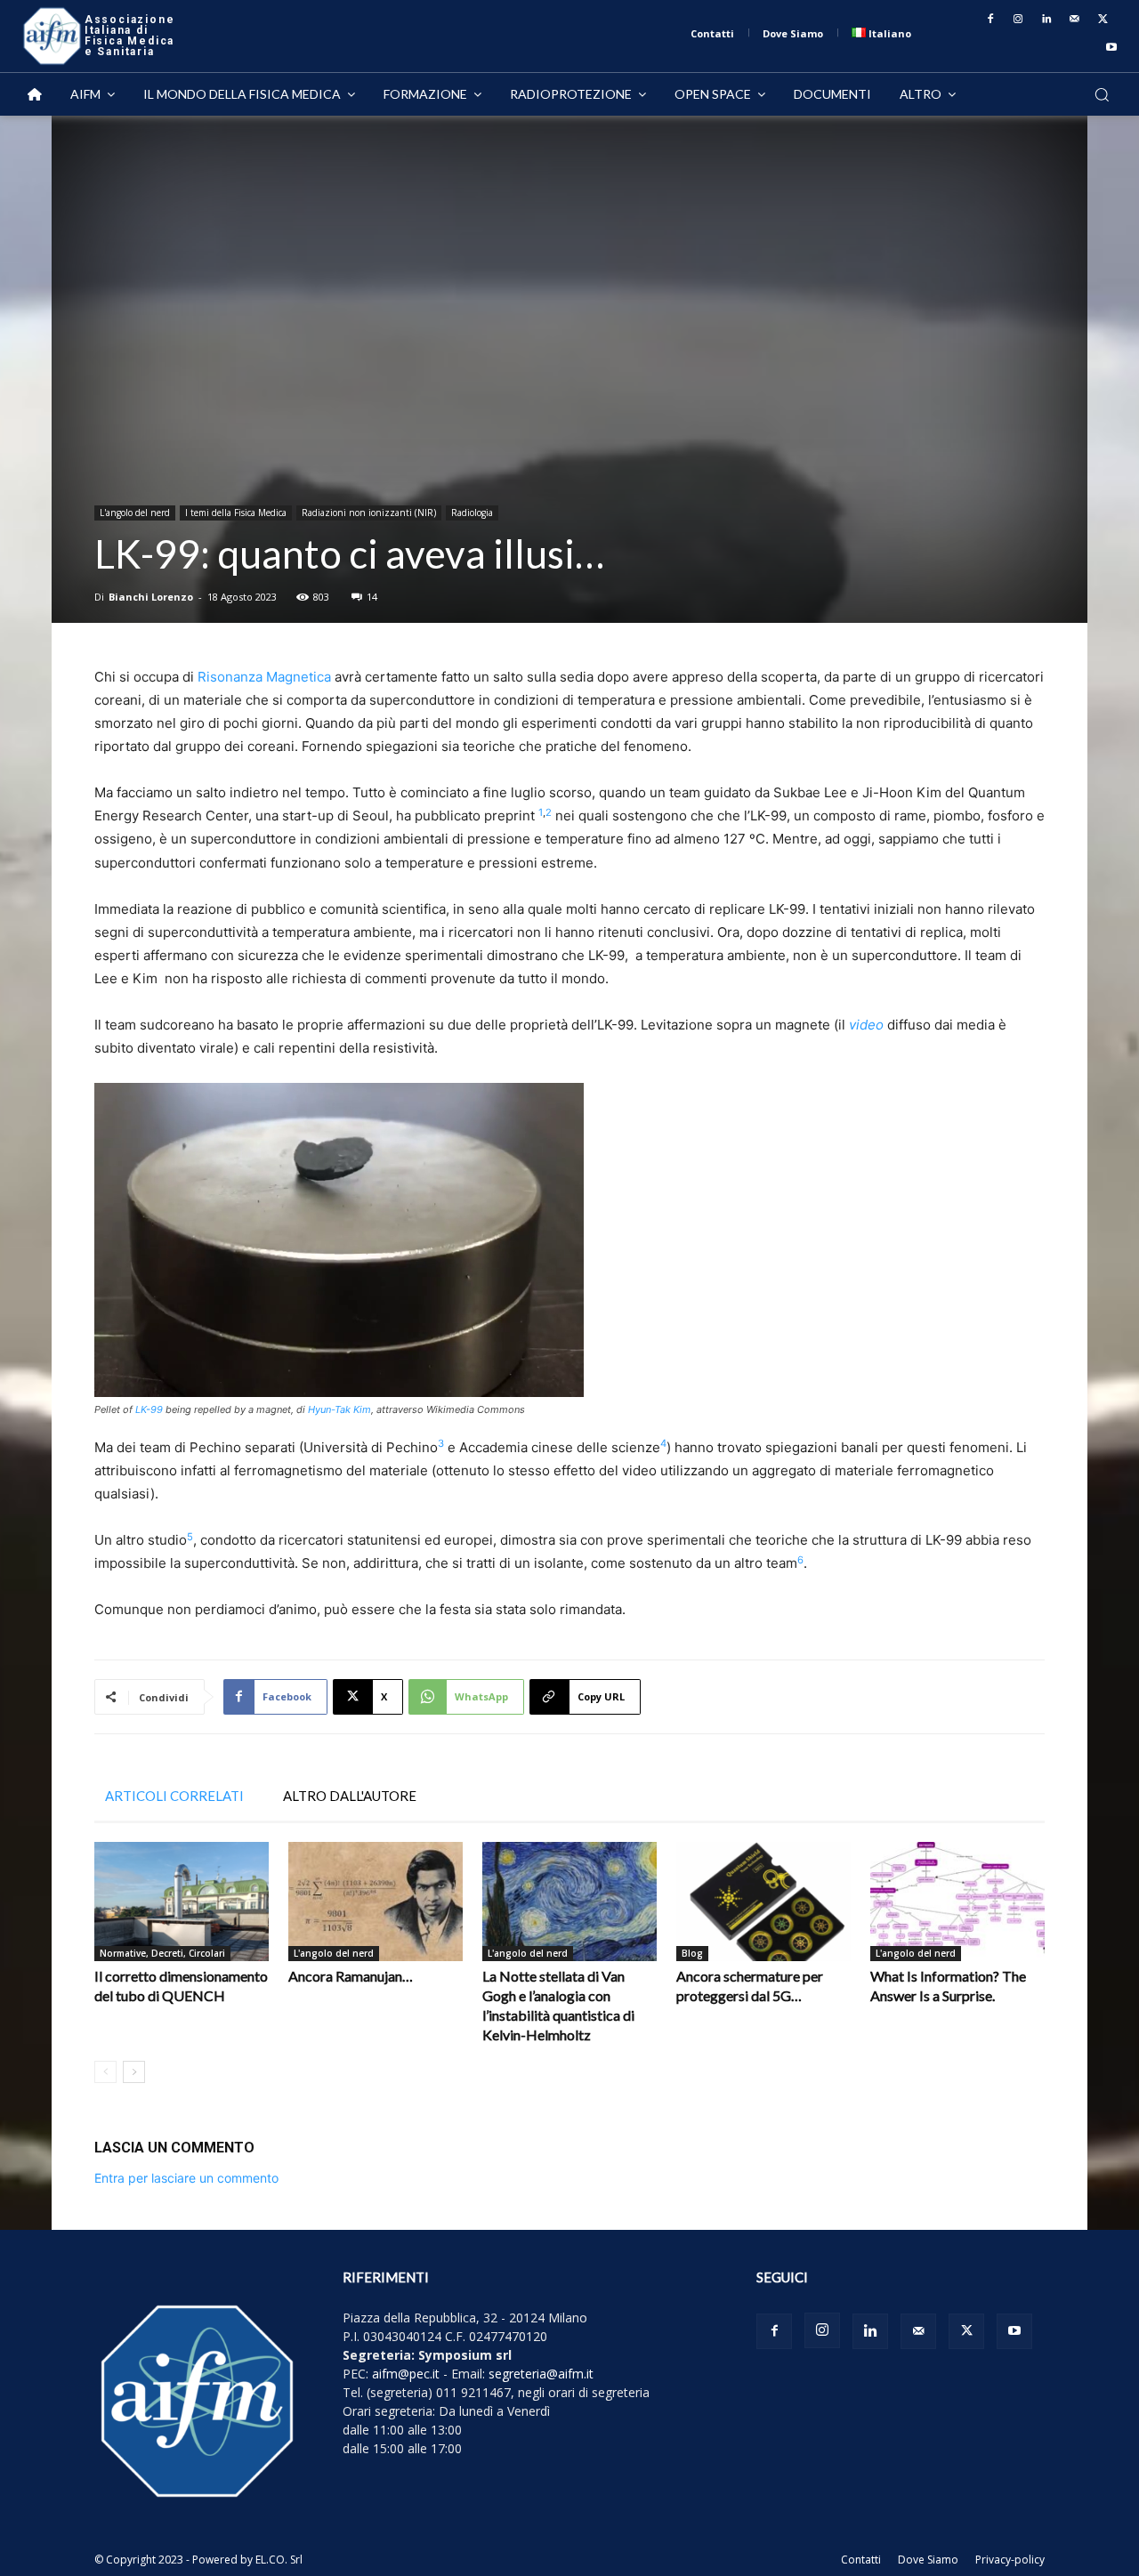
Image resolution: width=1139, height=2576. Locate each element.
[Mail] (1075, 20)
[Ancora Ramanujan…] (376, 1902)
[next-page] (134, 2072)
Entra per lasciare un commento (186, 2178)
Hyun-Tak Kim (339, 1409)
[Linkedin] (1046, 20)
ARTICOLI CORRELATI (174, 1796)
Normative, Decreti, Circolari (162, 1953)
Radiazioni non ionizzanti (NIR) (369, 513)
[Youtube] (1111, 48)
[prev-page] (105, 2072)
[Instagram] (1019, 20)
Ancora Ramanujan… (351, 1976)
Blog (692, 1953)
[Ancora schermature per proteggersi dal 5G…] (763, 1902)
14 (372, 597)
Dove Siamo (928, 2560)
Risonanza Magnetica (264, 677)
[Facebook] (990, 20)
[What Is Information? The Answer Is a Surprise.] (957, 1902)
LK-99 (149, 1409)
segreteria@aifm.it (541, 2374)
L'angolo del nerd (135, 513)
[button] (1102, 94)
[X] (1103, 20)
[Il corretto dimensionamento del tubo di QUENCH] (182, 1902)
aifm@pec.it (406, 2374)
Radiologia (472, 513)
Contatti (861, 2560)
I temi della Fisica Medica (236, 513)
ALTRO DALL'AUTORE (350, 1796)
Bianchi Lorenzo (151, 597)
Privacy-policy (1010, 2560)
